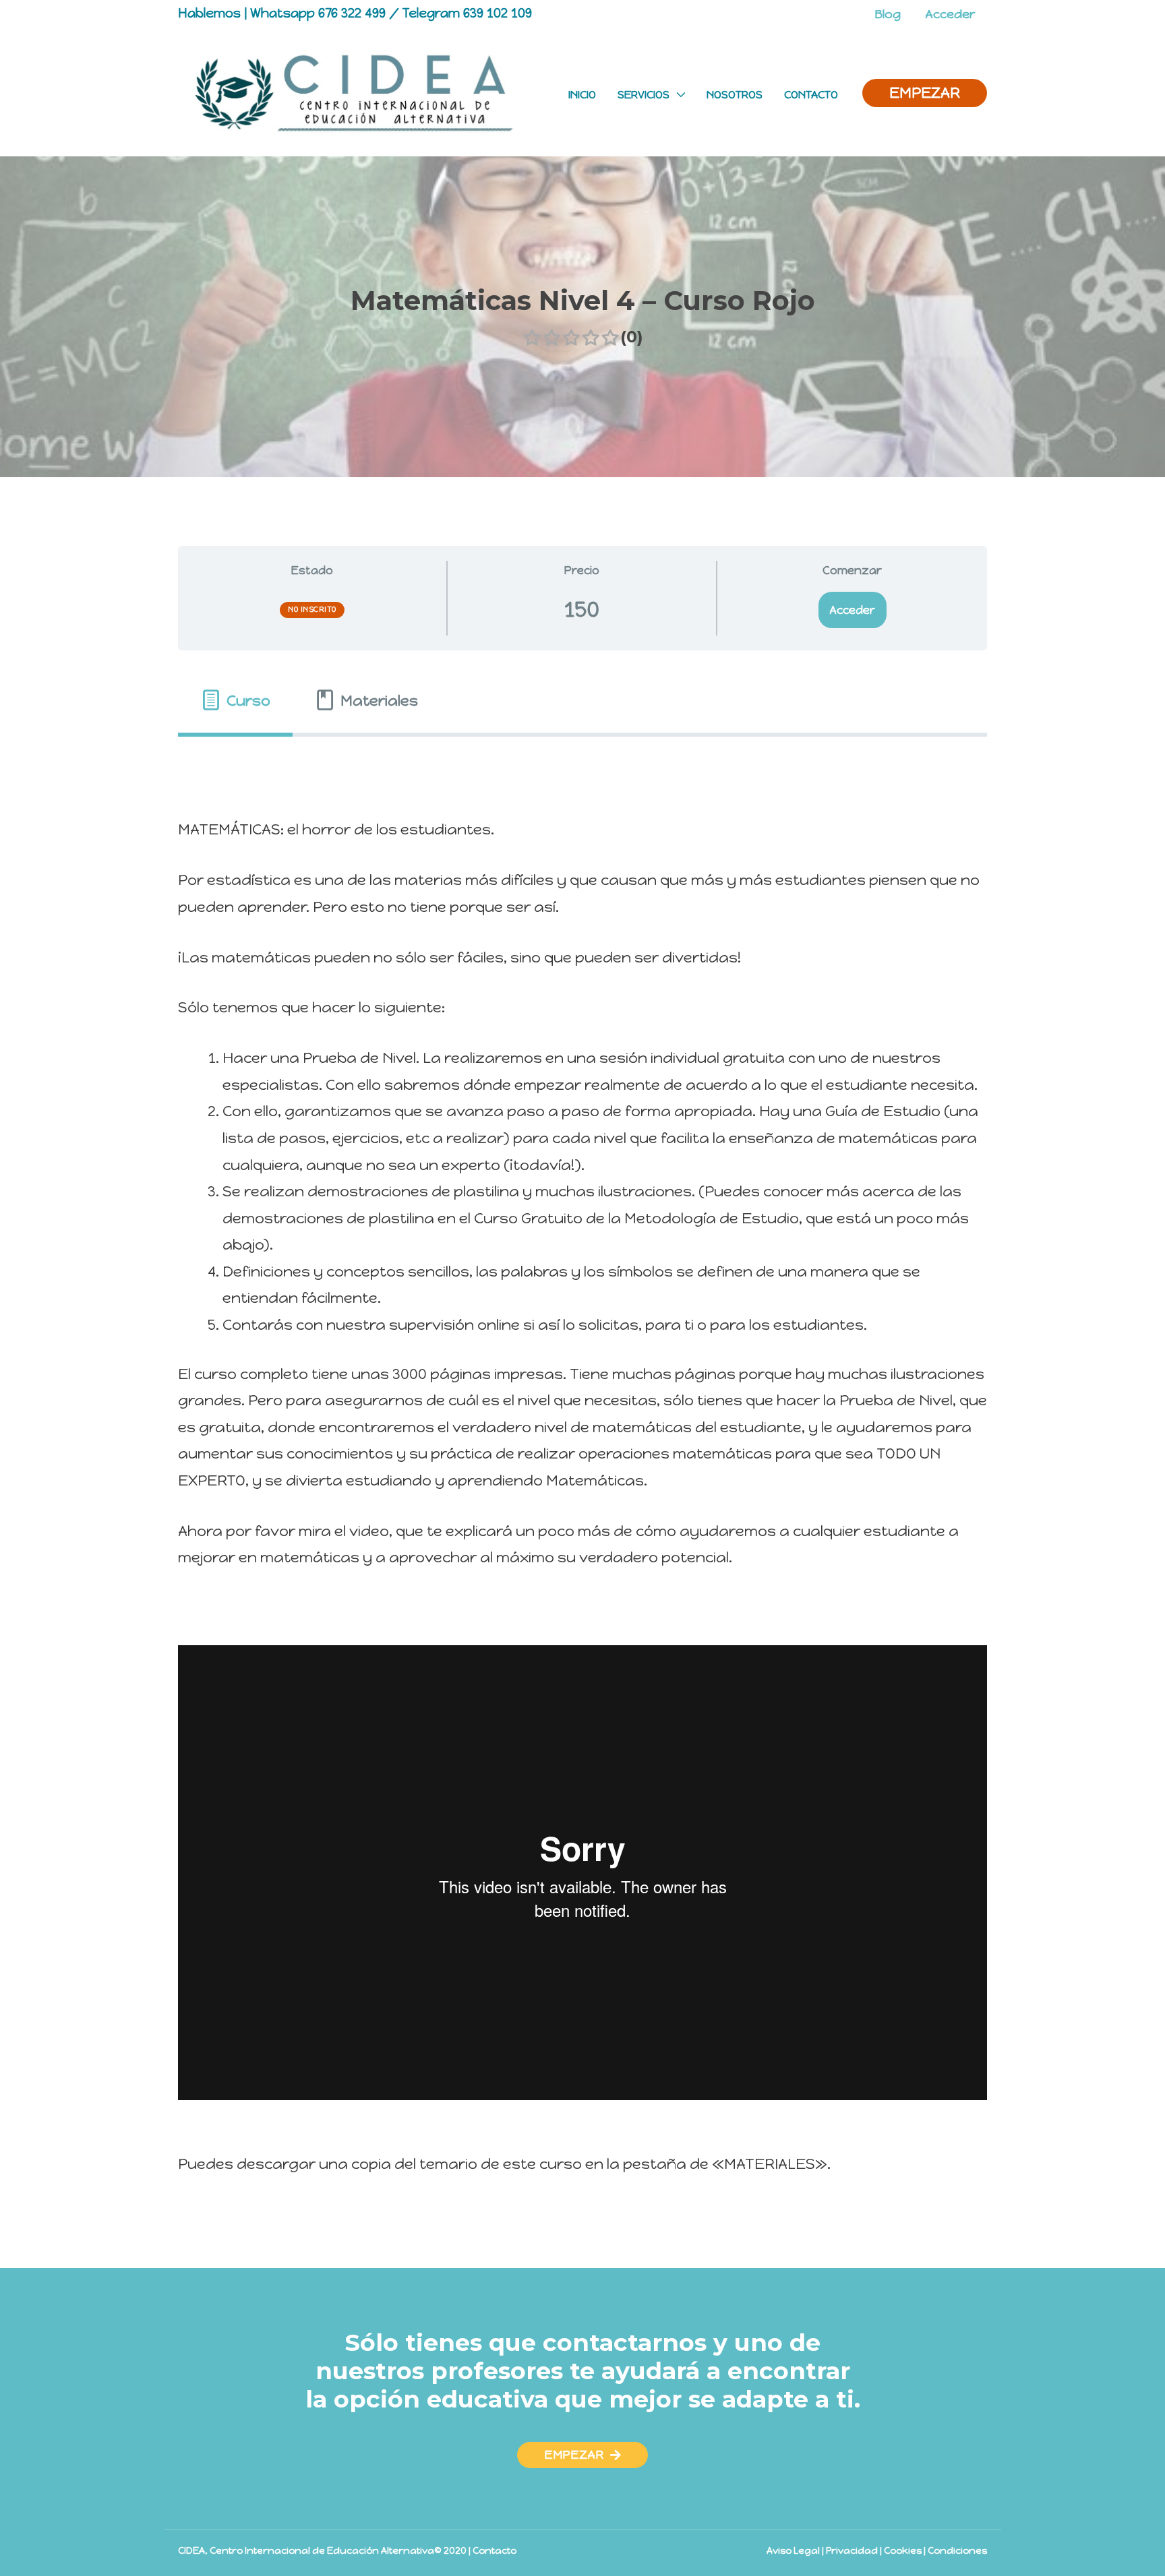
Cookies (903, 2551)
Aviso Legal (793, 2551)
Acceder (852, 610)
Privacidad (852, 2551)
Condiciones (957, 2551)
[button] (582, 2455)
